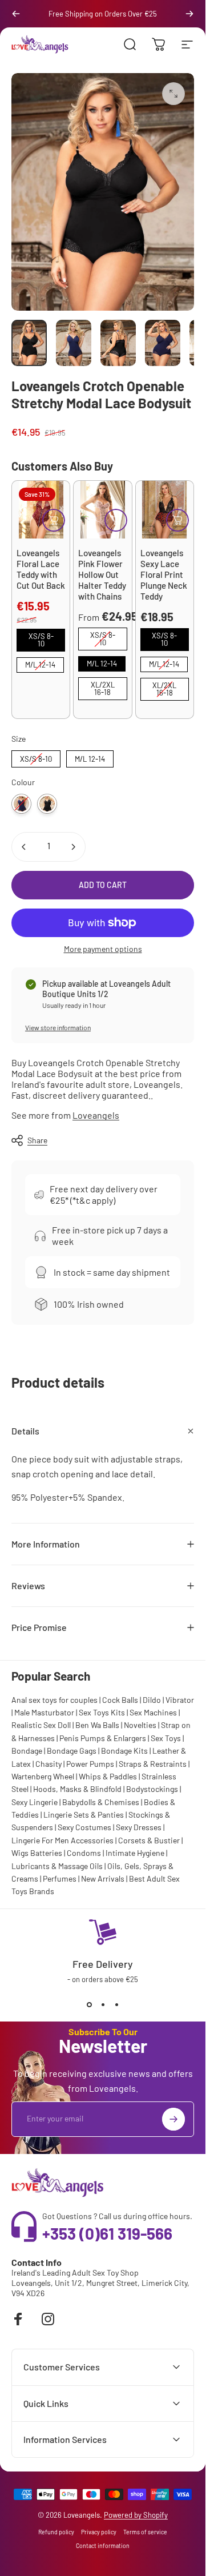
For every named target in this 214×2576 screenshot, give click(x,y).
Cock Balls (120, 1700)
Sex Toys (166, 1738)
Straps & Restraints (153, 1764)
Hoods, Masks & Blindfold (77, 1789)
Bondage (27, 1751)
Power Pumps (90, 1764)
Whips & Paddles (108, 1776)
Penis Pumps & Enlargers (103, 1738)
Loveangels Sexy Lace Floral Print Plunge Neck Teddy (164, 574)
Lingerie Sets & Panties (84, 1815)
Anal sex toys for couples (54, 1700)
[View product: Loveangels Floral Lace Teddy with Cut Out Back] (54, 520)
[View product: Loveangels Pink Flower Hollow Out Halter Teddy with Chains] (116, 520)
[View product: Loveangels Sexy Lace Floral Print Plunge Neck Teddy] (177, 520)
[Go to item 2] (118, 343)
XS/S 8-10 (41, 638)
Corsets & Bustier (149, 1840)
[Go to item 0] (29, 343)
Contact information (103, 2546)
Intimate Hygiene (135, 1853)
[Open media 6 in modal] (173, 94)
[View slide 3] (116, 2004)
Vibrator (180, 1700)
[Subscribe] (173, 2119)
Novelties (140, 1725)
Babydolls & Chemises (101, 1802)
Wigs (20, 1853)
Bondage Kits (124, 1751)
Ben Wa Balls (97, 1725)
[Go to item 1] (74, 343)
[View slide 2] (103, 2004)
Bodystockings (152, 1789)
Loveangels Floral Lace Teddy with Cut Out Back (41, 569)
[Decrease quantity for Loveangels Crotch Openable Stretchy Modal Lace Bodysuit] (24, 847)
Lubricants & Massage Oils (57, 1866)
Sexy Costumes (84, 1827)
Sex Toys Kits (102, 1712)
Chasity (49, 1764)
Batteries (46, 1853)
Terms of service (145, 2532)
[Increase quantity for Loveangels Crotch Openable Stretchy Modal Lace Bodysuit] (73, 847)
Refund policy (56, 2532)
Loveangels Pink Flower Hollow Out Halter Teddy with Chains (102, 574)
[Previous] (16, 14)
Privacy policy (99, 2532)
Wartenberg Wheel (43, 1776)
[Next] (189, 14)
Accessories (92, 1840)
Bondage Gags (72, 1751)
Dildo (152, 1700)
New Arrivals (103, 1878)
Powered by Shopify (136, 2515)
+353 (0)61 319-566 (107, 2233)
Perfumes (60, 1878)
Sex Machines (153, 1712)
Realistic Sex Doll (41, 1725)
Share (37, 1140)
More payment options (103, 949)
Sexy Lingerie (35, 1802)
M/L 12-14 (40, 663)
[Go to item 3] (163, 343)
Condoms (84, 1853)
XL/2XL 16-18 (102, 687)
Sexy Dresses (139, 1827)
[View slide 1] (89, 2004)
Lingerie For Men (40, 1840)
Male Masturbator (44, 1712)
